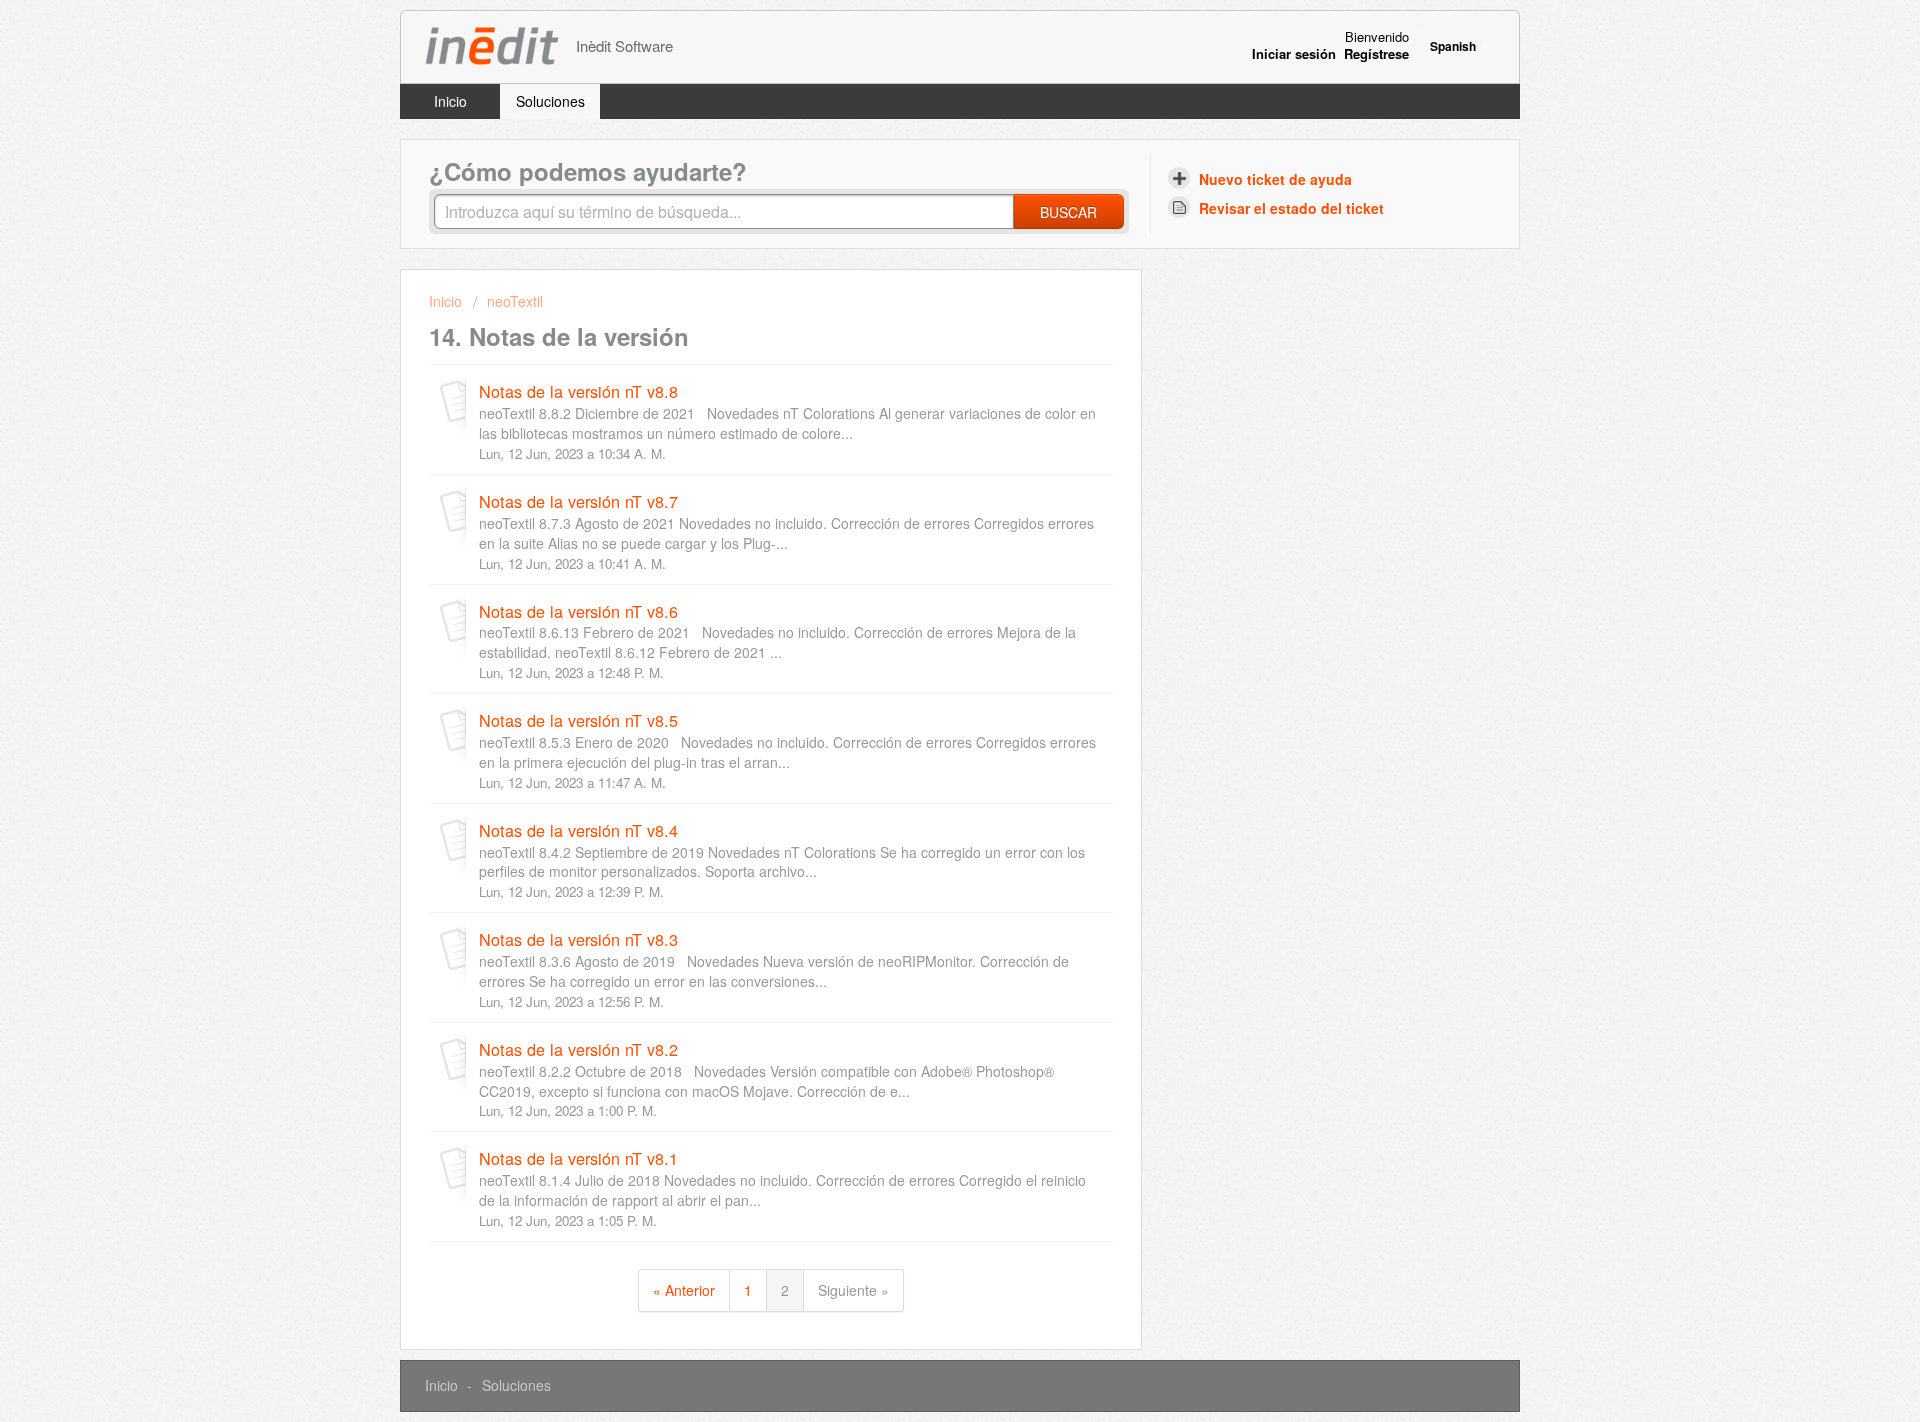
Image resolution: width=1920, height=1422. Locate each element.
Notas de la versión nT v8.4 (578, 830)
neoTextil (515, 301)
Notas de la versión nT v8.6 (578, 611)
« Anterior (684, 1290)
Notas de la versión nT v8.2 (578, 1049)
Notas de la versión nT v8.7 (578, 501)
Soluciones (550, 101)
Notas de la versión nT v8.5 (578, 720)
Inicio (450, 101)
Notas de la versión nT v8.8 (578, 391)
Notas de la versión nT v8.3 (578, 939)
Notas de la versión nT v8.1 (578, 1158)
